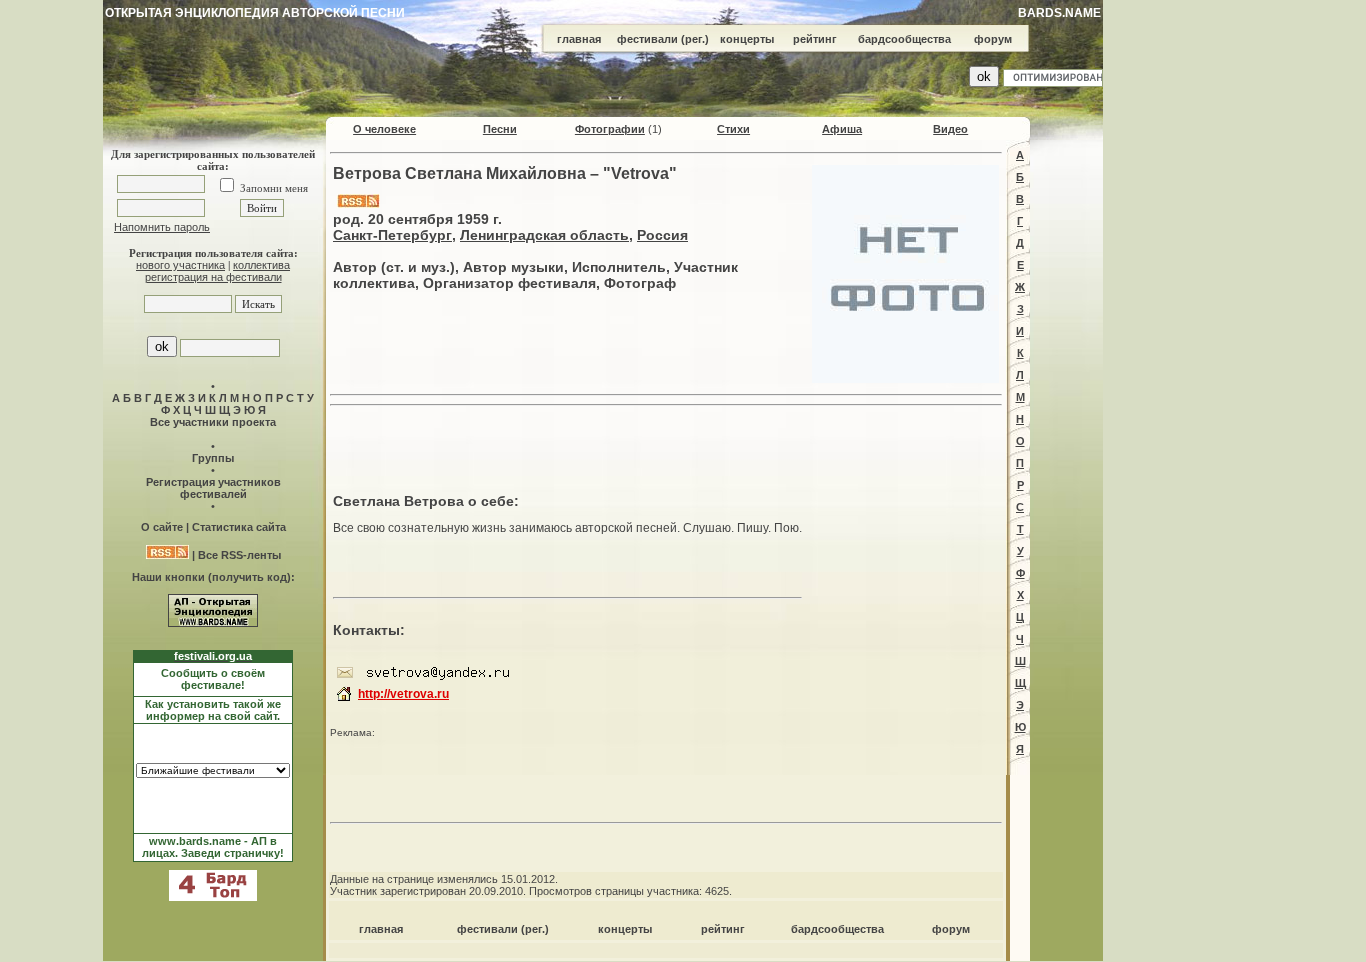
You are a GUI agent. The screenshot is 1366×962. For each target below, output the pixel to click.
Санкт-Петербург (392, 235)
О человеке (384, 129)
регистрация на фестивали (213, 277)
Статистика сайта (239, 527)
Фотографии (610, 129)
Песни (500, 129)
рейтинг (815, 39)
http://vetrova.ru (403, 694)
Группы (213, 458)
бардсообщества (904, 39)
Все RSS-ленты (239, 555)
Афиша (842, 129)
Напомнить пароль (162, 227)
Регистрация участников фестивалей (213, 488)
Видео (950, 129)
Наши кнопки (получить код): (213, 577)
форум (993, 39)
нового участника (180, 265)
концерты (747, 39)
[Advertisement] (666, 444)
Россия (662, 235)
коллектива (261, 265)
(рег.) (695, 39)
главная (579, 39)
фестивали (647, 39)
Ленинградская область (544, 235)
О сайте (162, 527)
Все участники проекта (213, 422)
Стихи (733, 129)
